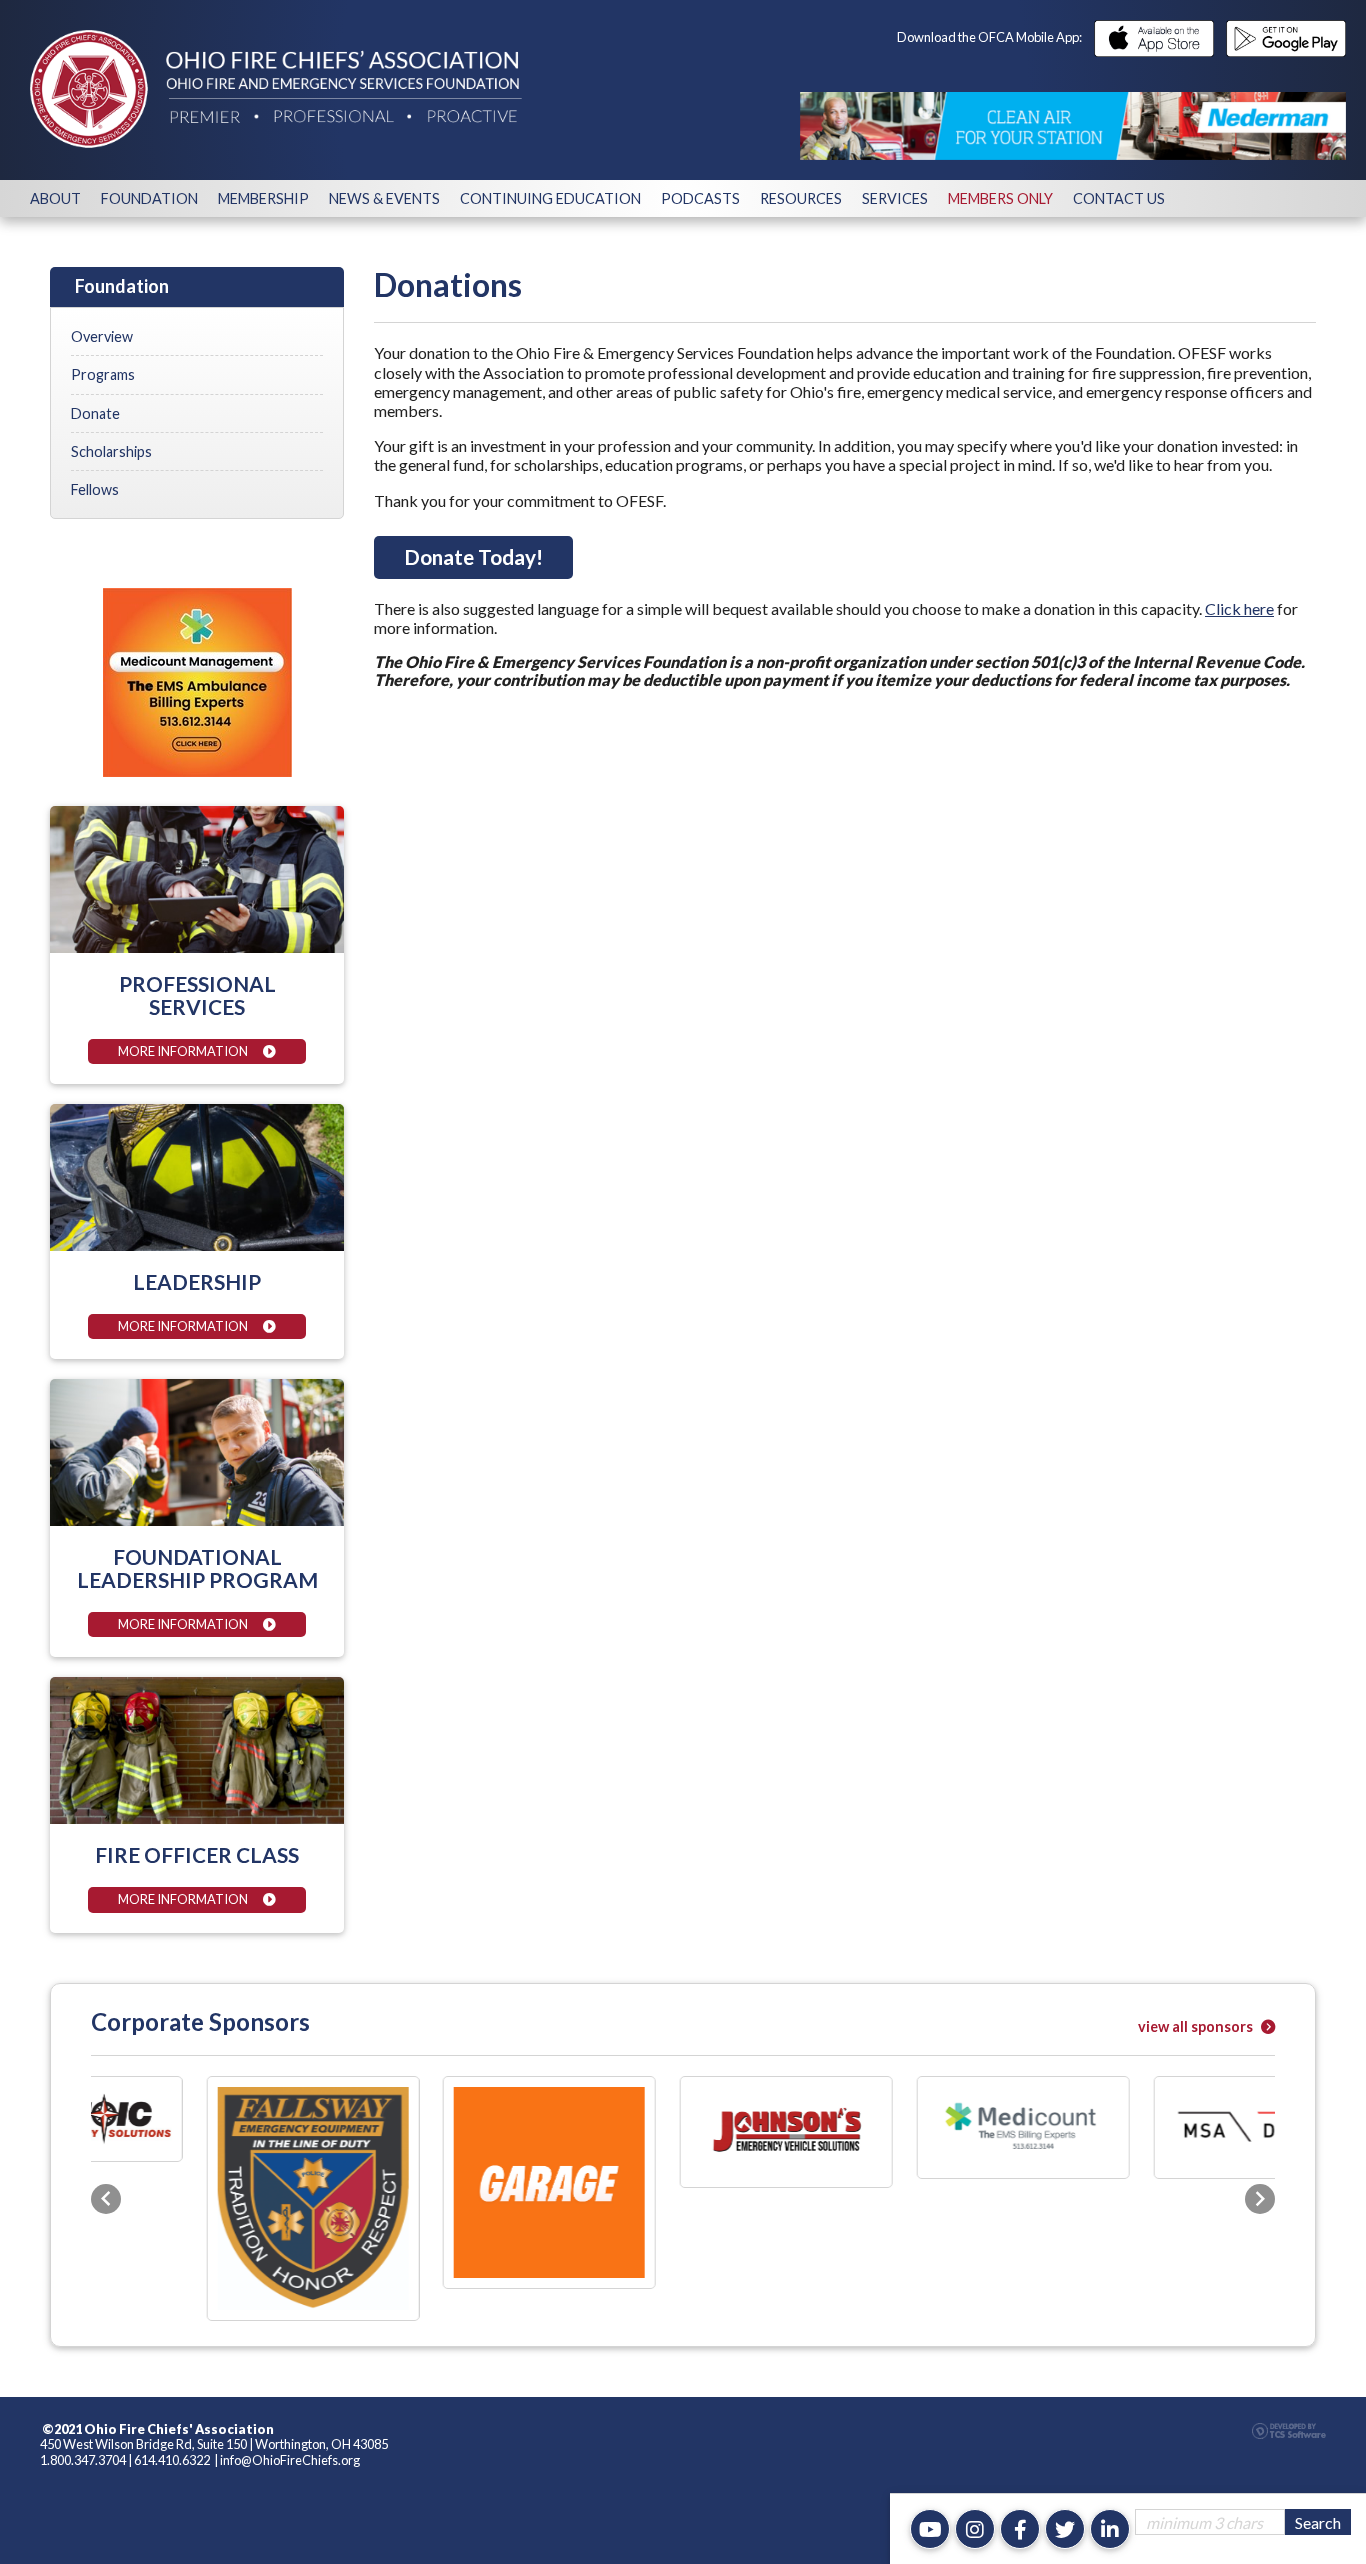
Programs (103, 374)
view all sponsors (1197, 2026)
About (55, 198)
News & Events (384, 198)
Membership (263, 198)
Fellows (95, 489)
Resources (801, 198)
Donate (95, 413)
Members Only (1000, 198)
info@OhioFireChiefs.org (290, 2318)
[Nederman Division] (1073, 126)
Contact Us (1119, 198)
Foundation (149, 198)
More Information (183, 1051)
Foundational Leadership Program (197, 1568)
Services (895, 198)
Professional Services (197, 995)
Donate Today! (473, 556)
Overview (102, 336)
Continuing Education (550, 198)
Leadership (197, 1281)
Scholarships (111, 451)
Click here (1239, 608)
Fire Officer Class (197, 1854)
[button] (106, 2127)
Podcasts (700, 198)
